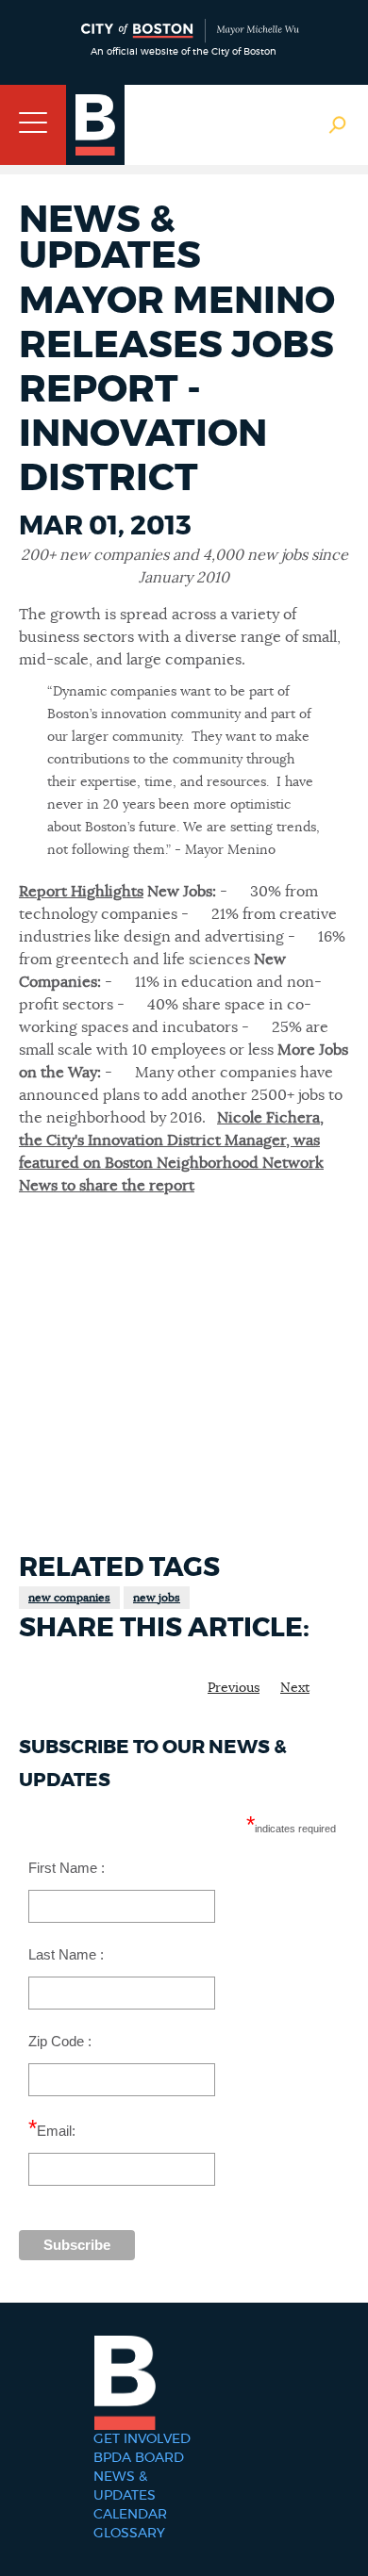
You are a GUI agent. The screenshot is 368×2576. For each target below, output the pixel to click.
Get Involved (142, 2439)
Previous (234, 1688)
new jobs (157, 1598)
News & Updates (125, 2486)
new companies (69, 1598)
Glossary (129, 2534)
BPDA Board (139, 2458)
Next (295, 1688)
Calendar (130, 2515)
